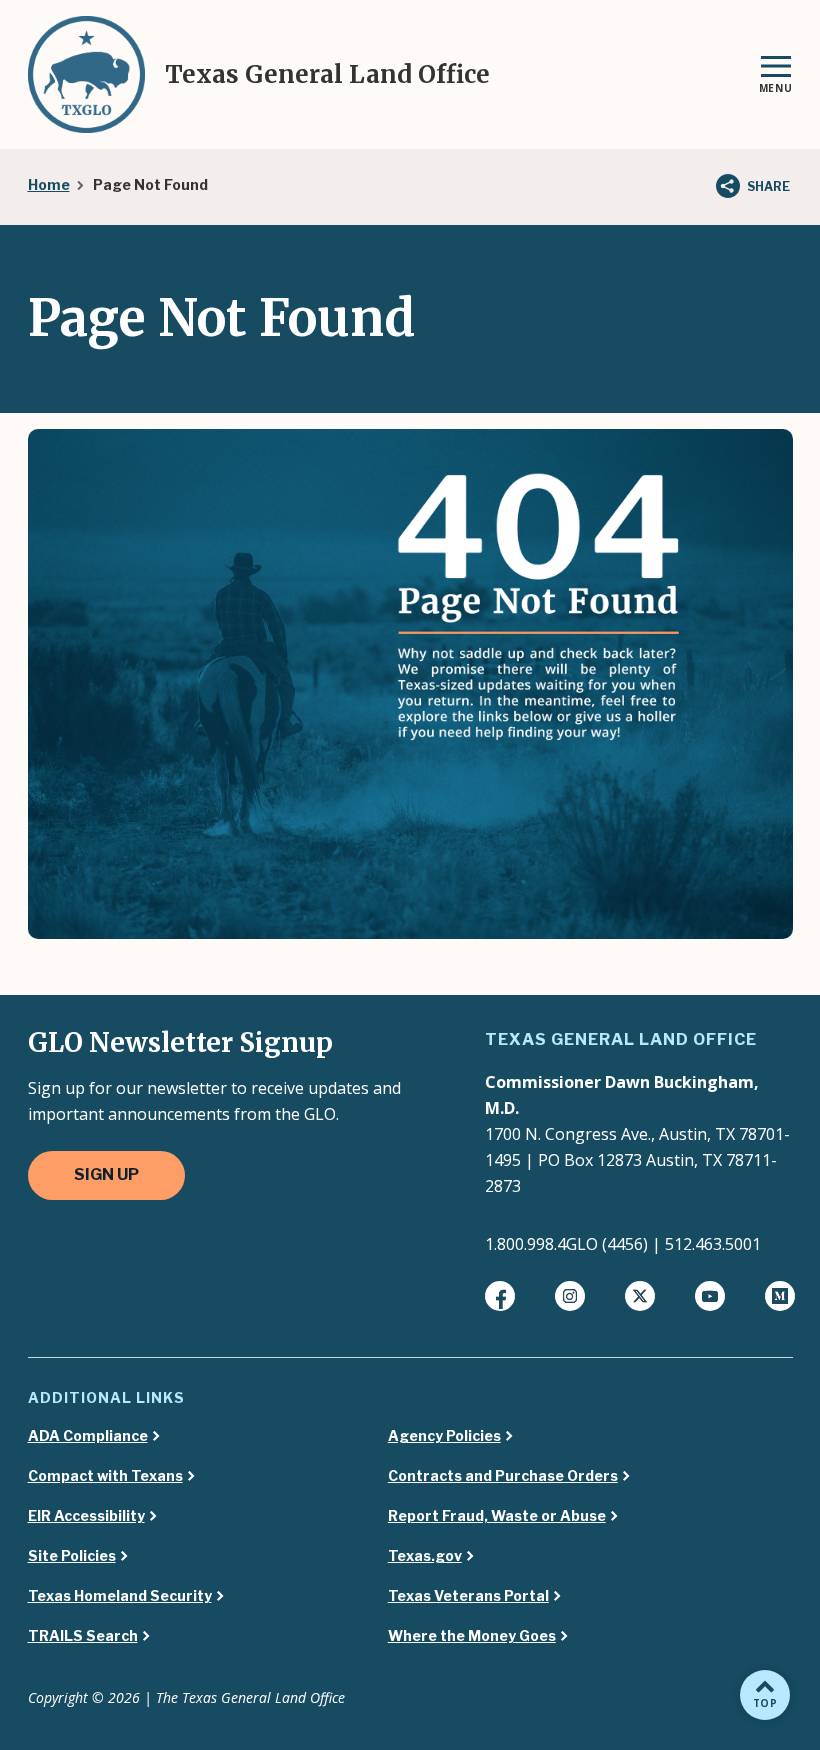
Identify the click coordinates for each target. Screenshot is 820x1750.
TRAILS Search (83, 1636)
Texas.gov (425, 1556)
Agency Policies (444, 1436)
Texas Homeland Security (120, 1596)
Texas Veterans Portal (468, 1596)
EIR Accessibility (86, 1516)
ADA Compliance (88, 1436)
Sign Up (106, 1174)
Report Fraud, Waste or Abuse (497, 1516)
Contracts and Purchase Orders (503, 1476)
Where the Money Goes (472, 1636)
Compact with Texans (105, 1476)
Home (49, 184)
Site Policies (72, 1556)
